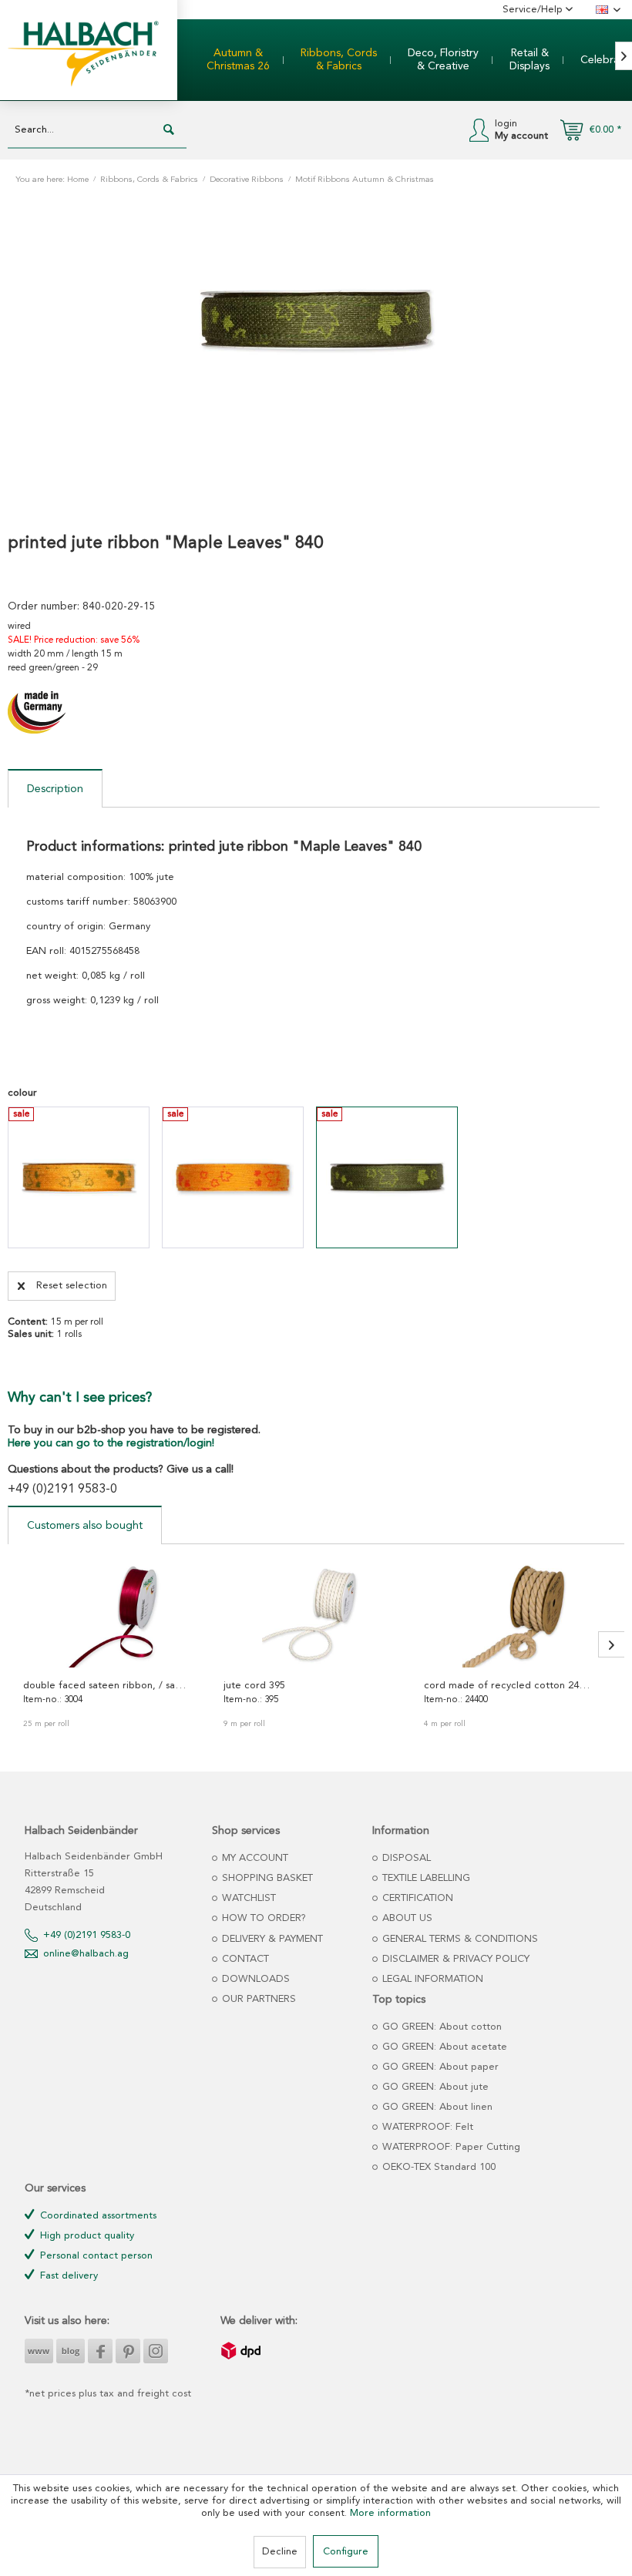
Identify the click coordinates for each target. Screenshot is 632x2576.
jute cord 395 (254, 1686)
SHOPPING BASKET (266, 1878)
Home (78, 180)
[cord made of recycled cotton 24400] (516, 1614)
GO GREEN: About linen (436, 2107)
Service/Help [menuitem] (534, 10)
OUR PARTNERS (257, 1999)
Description (55, 789)
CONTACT (244, 1959)
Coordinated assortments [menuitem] (97, 2216)
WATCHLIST (247, 1898)
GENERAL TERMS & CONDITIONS (459, 1939)
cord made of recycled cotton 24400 (507, 1686)
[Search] (169, 130)
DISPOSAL (405, 1858)
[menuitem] (238, 60)
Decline (280, 2552)
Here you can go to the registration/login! (111, 1443)
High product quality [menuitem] (86, 2236)
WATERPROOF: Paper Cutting (450, 2147)
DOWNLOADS (254, 1979)
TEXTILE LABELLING (425, 1878)
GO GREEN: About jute (434, 2087)
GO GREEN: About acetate (443, 2047)
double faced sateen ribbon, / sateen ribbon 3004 (106, 1686)
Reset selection (72, 1286)
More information (390, 2513)
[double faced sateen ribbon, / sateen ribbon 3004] (116, 1614)
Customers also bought (85, 1526)
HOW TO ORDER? (262, 1918)
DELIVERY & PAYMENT (271, 1939)
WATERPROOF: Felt (426, 2127)
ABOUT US (406, 1918)
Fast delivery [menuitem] (67, 2276)
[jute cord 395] (316, 1614)
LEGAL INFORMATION (431, 1979)
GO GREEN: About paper (439, 2067)
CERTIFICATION (416, 1898)
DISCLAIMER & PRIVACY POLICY (454, 1959)
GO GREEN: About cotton (440, 2027)
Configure (346, 2552)
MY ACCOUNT (254, 1858)
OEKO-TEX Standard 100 (437, 2167)
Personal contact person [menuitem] (95, 2256)
